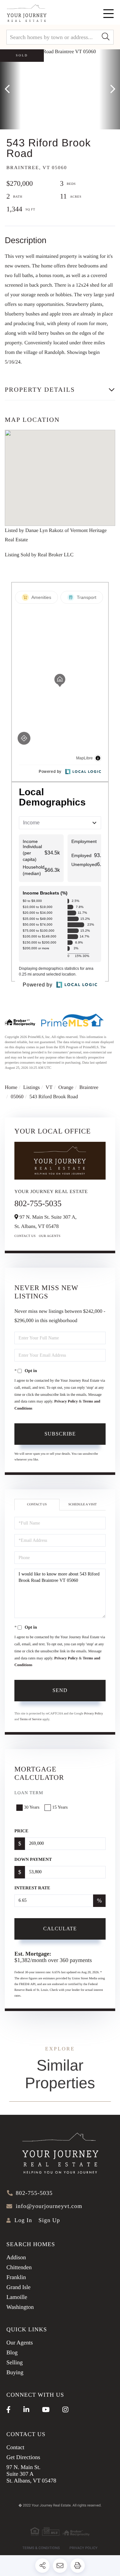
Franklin (16, 2277)
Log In (23, 2220)
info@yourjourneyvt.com (49, 2206)
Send (60, 1690)
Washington (20, 2307)
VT (49, 1088)
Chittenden (19, 2267)
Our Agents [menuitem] (20, 2343)
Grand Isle (18, 2287)
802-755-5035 (38, 1203)
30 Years (32, 1807)
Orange (66, 1088)
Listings (32, 1088)
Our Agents (50, 1236)
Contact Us (25, 1236)
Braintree (89, 1088)
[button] (106, 37)
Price (21, 1831)
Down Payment (33, 1860)
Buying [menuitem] (15, 2372)
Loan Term (29, 1793)
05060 (17, 1097)
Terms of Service (31, 1719)
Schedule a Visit (82, 1505)
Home (11, 1088)
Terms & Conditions (41, 2548)
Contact (15, 2447)
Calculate (60, 1929)
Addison (16, 2257)
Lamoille (17, 2297)
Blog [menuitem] (12, 2352)
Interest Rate (32, 1888)
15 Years (60, 1807)
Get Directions (23, 2457)
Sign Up (49, 2220)
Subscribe (60, 1434)
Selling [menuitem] (15, 2362)
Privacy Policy (66, 1401)
